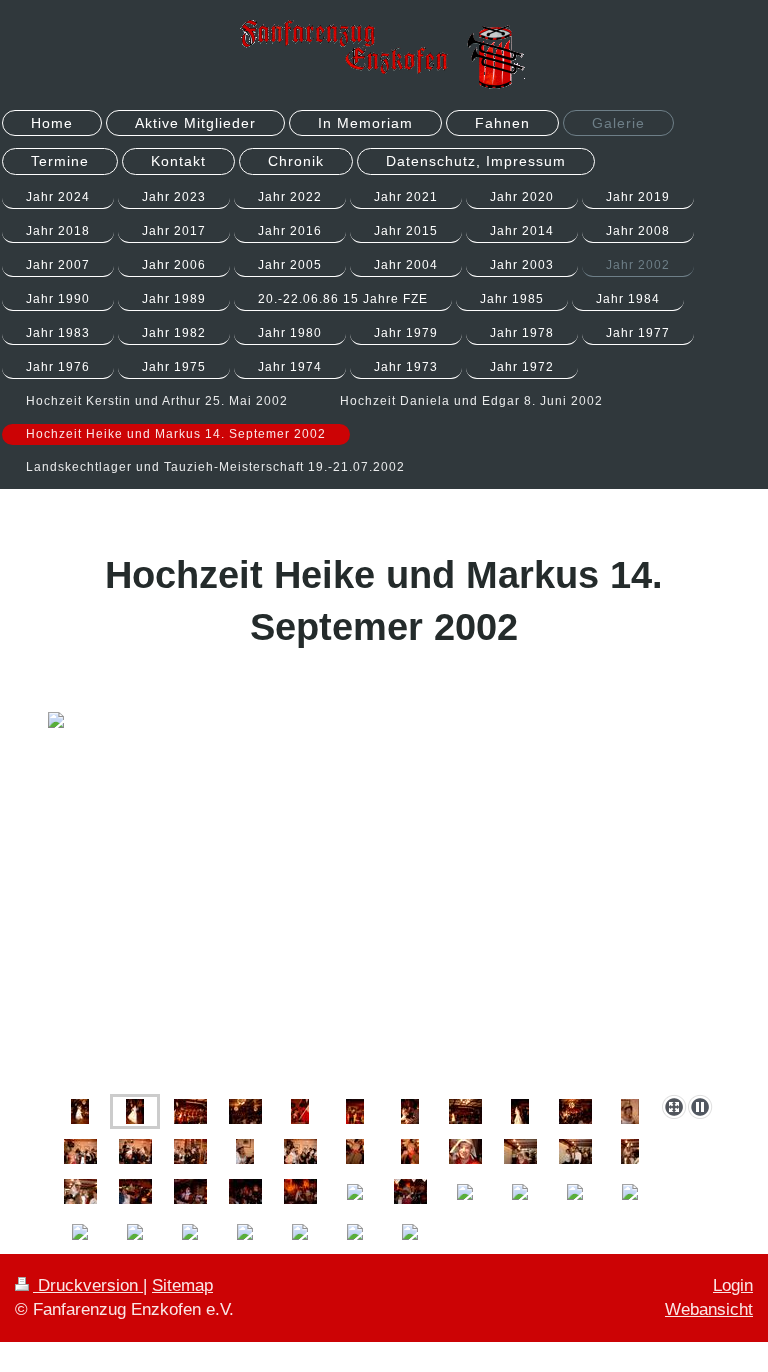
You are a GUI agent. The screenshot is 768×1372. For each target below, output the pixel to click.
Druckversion (88, 1285)
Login (733, 1285)
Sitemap (182, 1285)
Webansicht (709, 1309)
